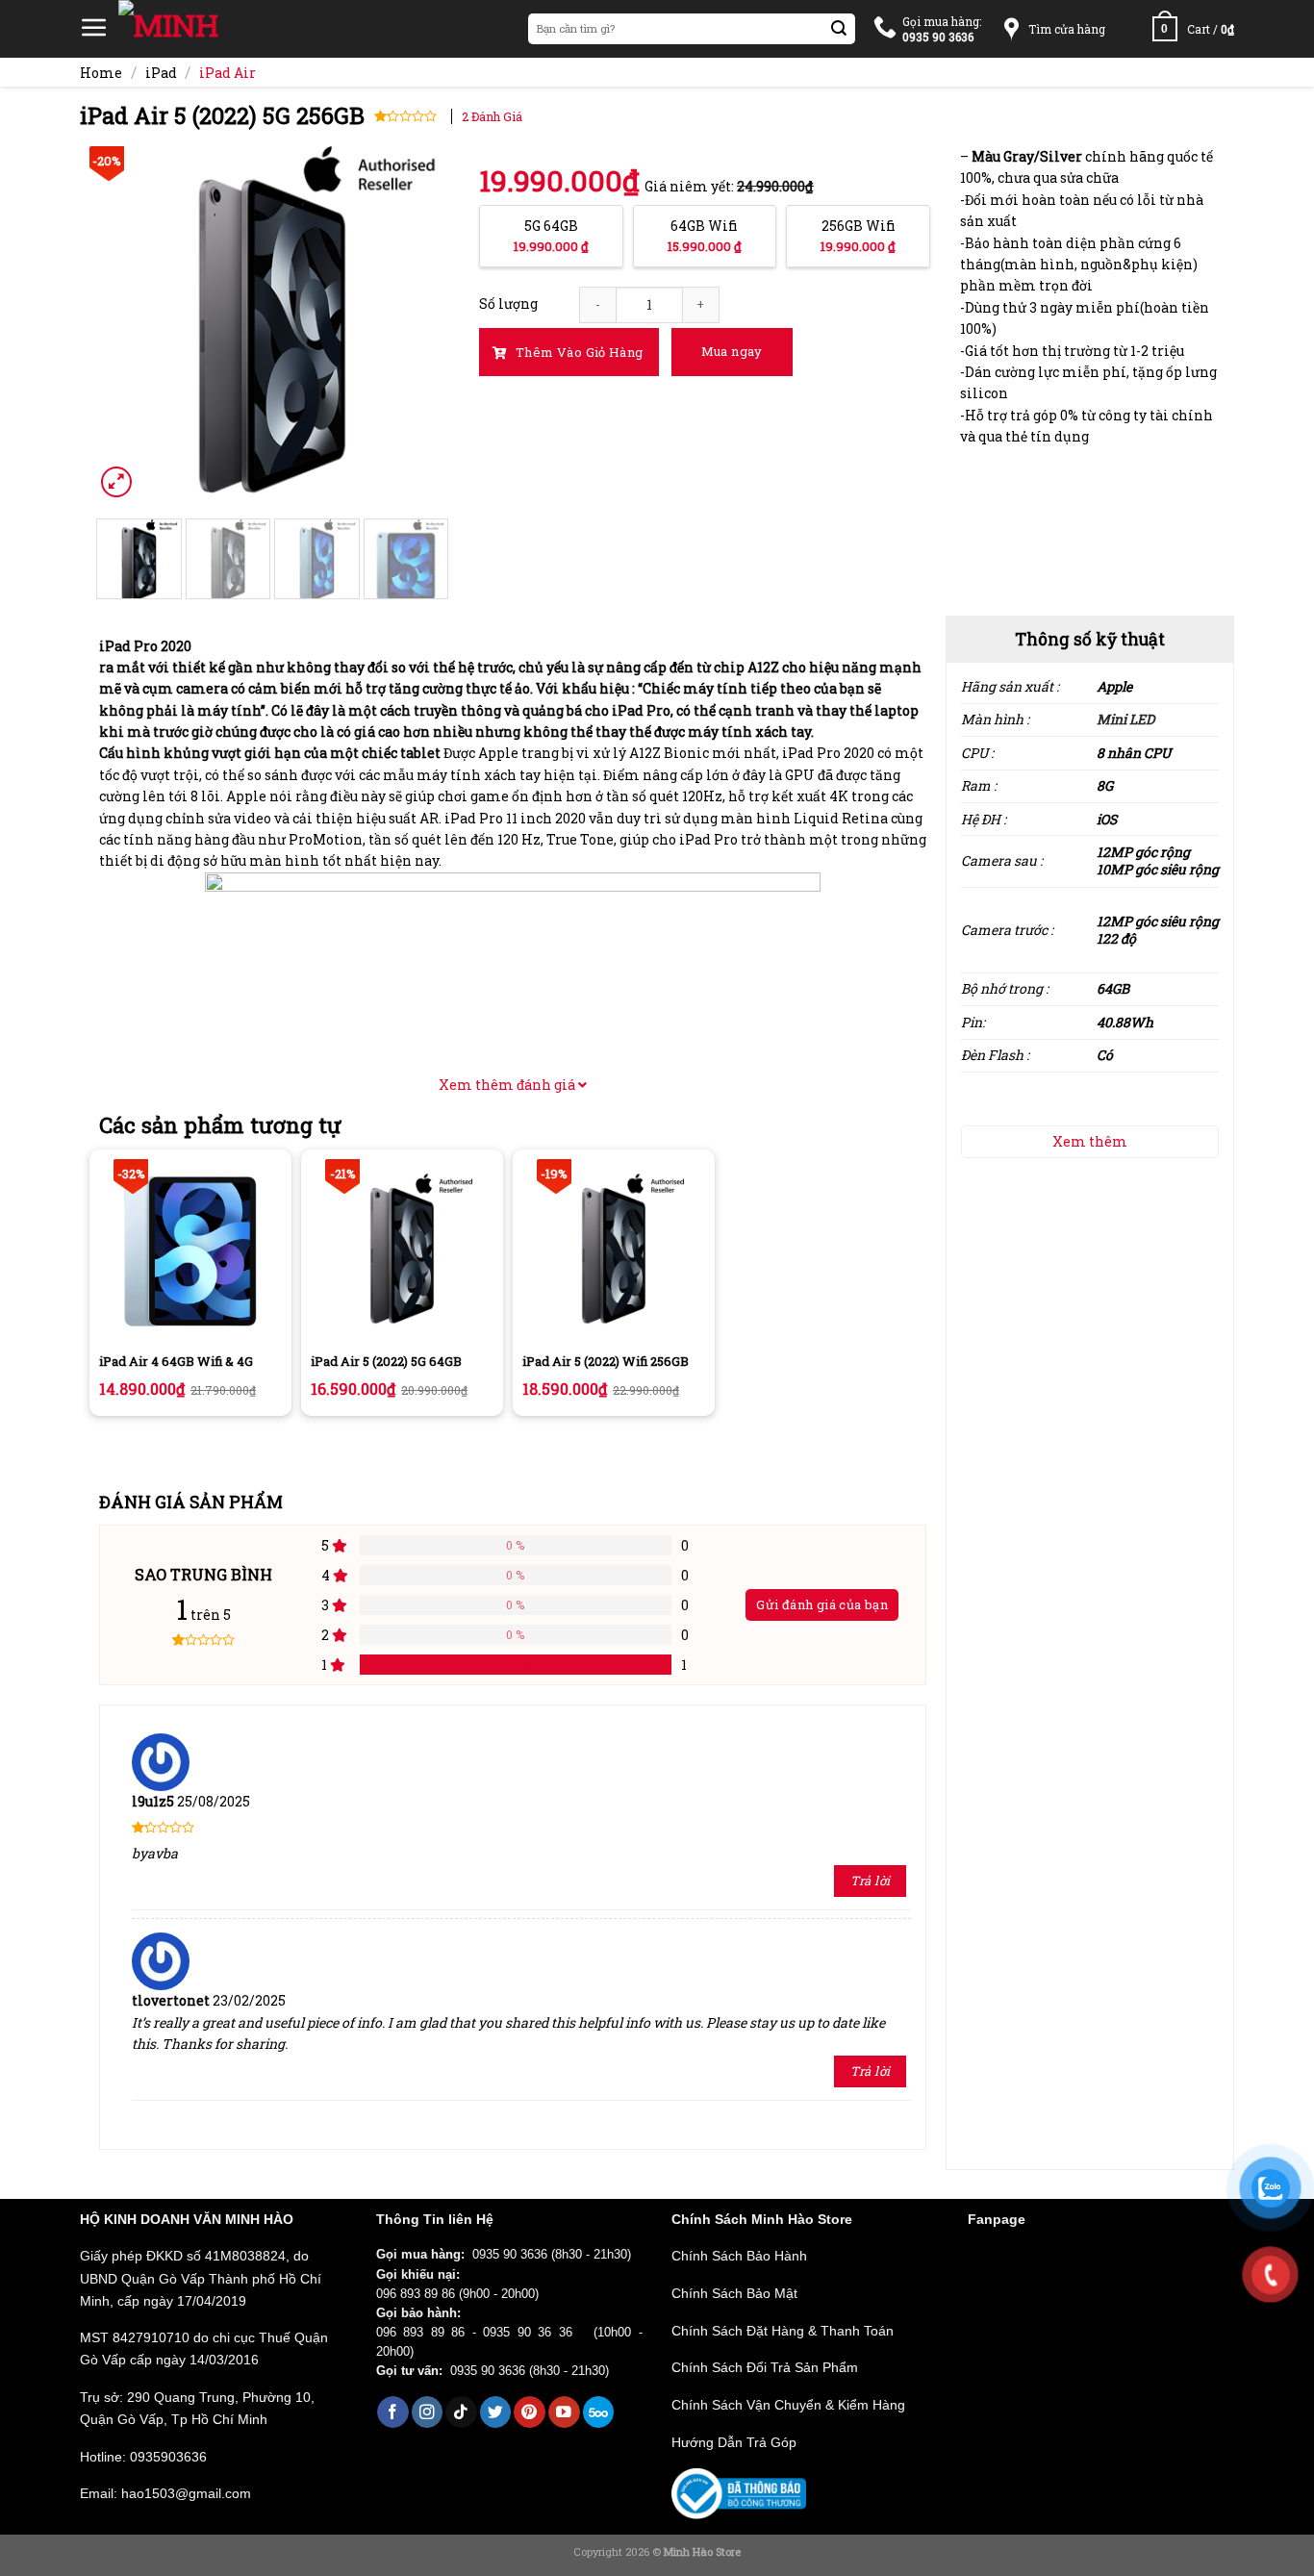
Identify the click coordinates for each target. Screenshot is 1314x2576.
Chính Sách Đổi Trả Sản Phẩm (765, 2367)
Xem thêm (1090, 1141)
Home (101, 73)
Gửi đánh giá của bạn (822, 1604)
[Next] (418, 324)
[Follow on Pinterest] (530, 2412)
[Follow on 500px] (599, 2412)
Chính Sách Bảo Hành (739, 2256)
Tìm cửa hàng (1067, 29)
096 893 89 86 (416, 2294)
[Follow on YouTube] (564, 2412)
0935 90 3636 (510, 2255)
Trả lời (871, 1881)
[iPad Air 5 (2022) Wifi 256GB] (614, 1250)
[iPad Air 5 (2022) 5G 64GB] (402, 1250)
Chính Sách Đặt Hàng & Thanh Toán (783, 2331)
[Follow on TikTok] (461, 2412)
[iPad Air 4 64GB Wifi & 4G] (190, 1250)
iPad (161, 73)
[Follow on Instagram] (428, 2412)
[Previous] (126, 324)
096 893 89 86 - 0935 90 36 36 (481, 2333)
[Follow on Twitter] (496, 2412)
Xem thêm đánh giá (508, 1085)
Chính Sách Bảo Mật (734, 2293)
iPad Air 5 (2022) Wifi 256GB (606, 1362)
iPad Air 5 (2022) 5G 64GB (386, 1362)
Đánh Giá (492, 116)
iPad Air (227, 73)
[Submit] (839, 29)
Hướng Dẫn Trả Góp (734, 2442)
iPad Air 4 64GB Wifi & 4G (176, 1362)
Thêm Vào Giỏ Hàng (578, 352)
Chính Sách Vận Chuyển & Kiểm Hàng (788, 2405)
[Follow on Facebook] (393, 2412)
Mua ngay (732, 351)
